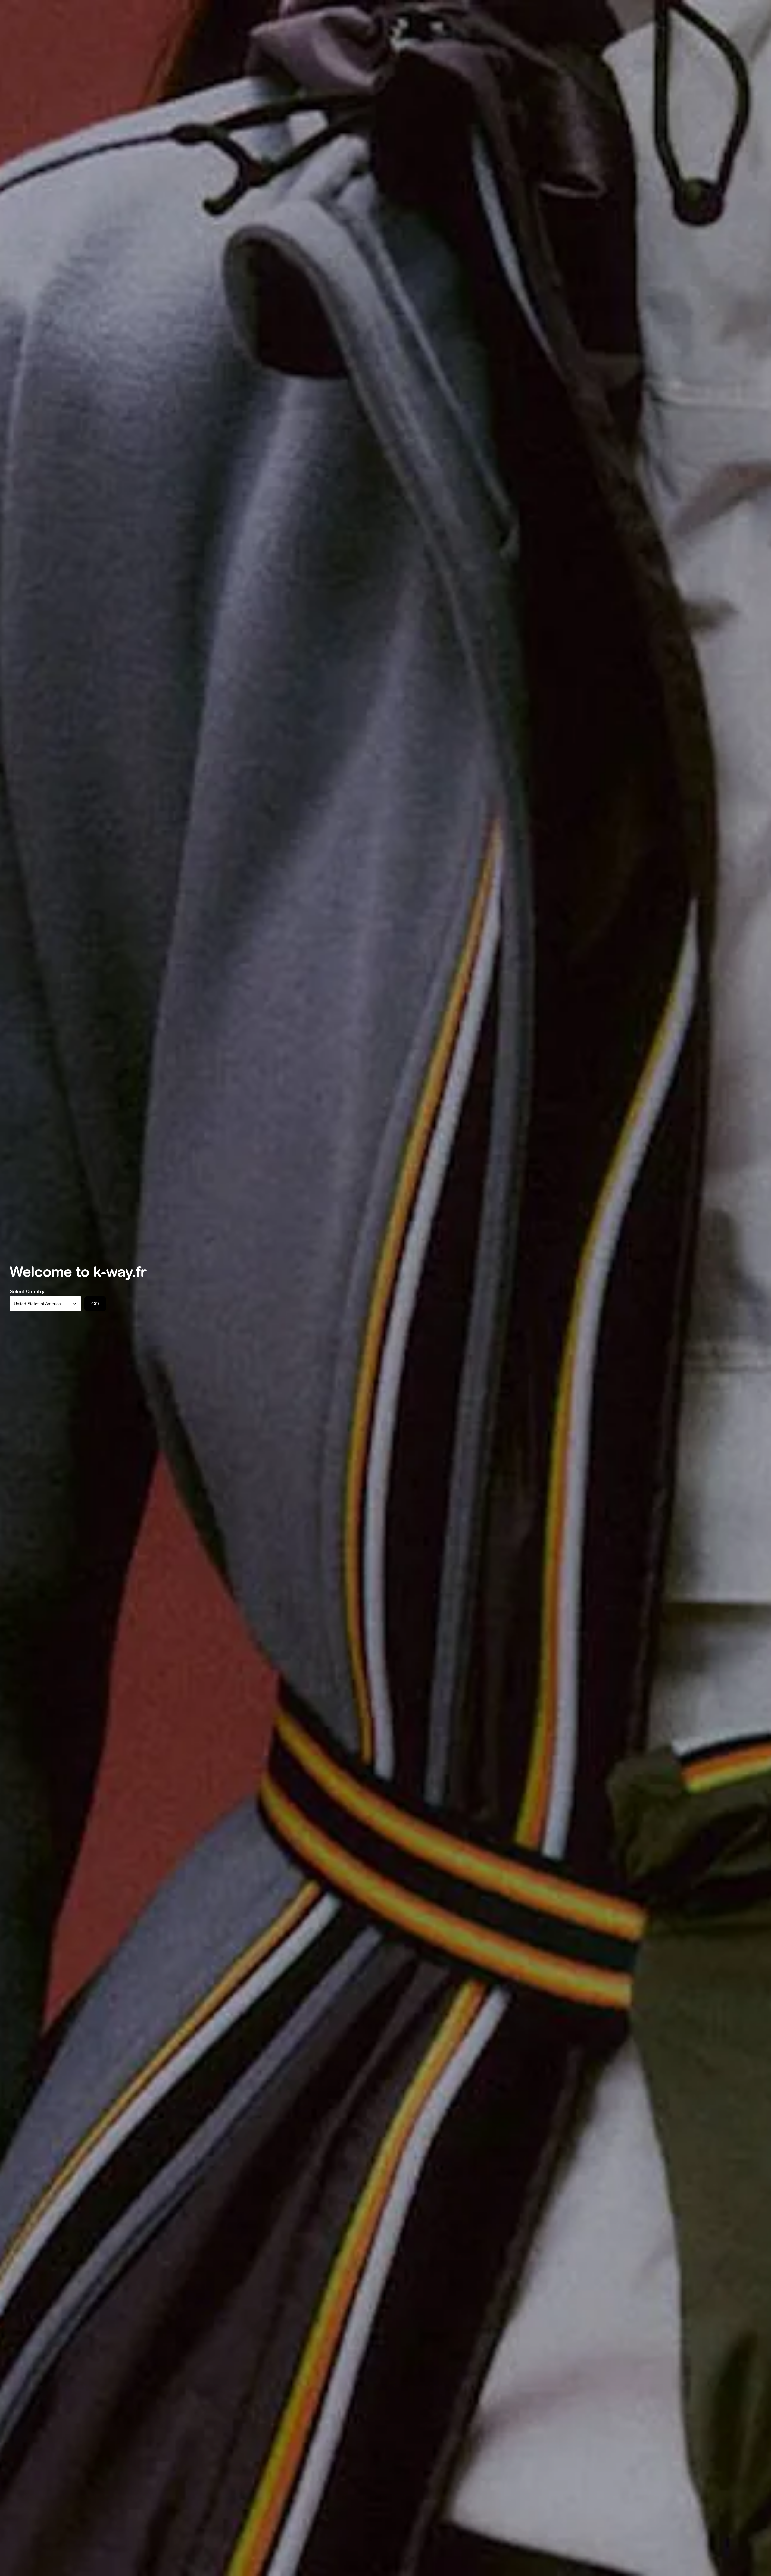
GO (95, 1304)
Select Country (27, 1291)
